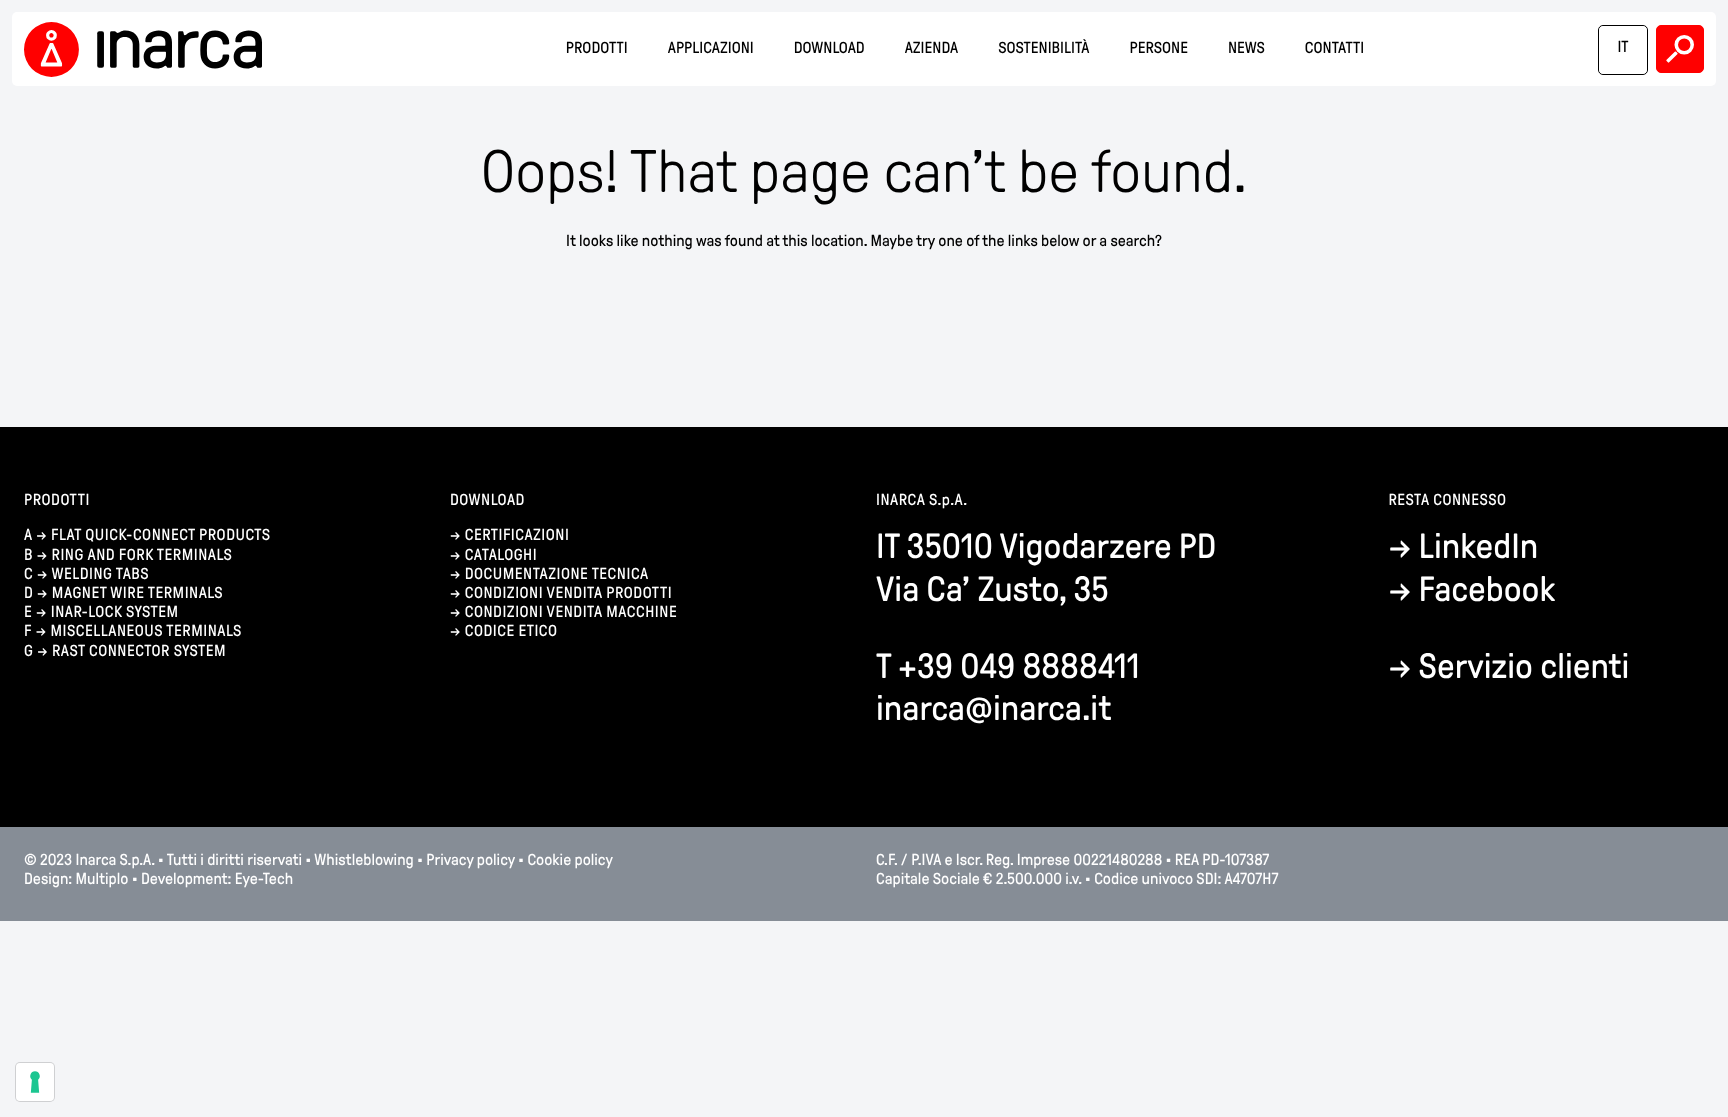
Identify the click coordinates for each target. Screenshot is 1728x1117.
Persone (1159, 48)
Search (1680, 49)
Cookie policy (569, 860)
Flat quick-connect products (161, 535)
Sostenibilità (1043, 48)
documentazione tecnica (557, 574)
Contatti (1334, 48)
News (1246, 48)
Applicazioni (711, 48)
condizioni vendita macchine (573, 612)
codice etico (511, 631)
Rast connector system (139, 651)
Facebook (1487, 589)
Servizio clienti (1524, 666)
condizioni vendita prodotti (568, 593)
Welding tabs (100, 574)
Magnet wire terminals (137, 593)
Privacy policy (470, 860)
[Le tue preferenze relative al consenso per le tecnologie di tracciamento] (35, 1082)
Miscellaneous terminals (145, 631)
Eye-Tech (264, 879)
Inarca (149, 49)
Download (829, 48)
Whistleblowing (365, 860)
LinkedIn (1479, 546)
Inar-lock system (115, 612)
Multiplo (102, 879)
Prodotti (597, 48)
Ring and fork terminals (142, 555)
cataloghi (501, 555)
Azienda (932, 48)
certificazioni (517, 535)
